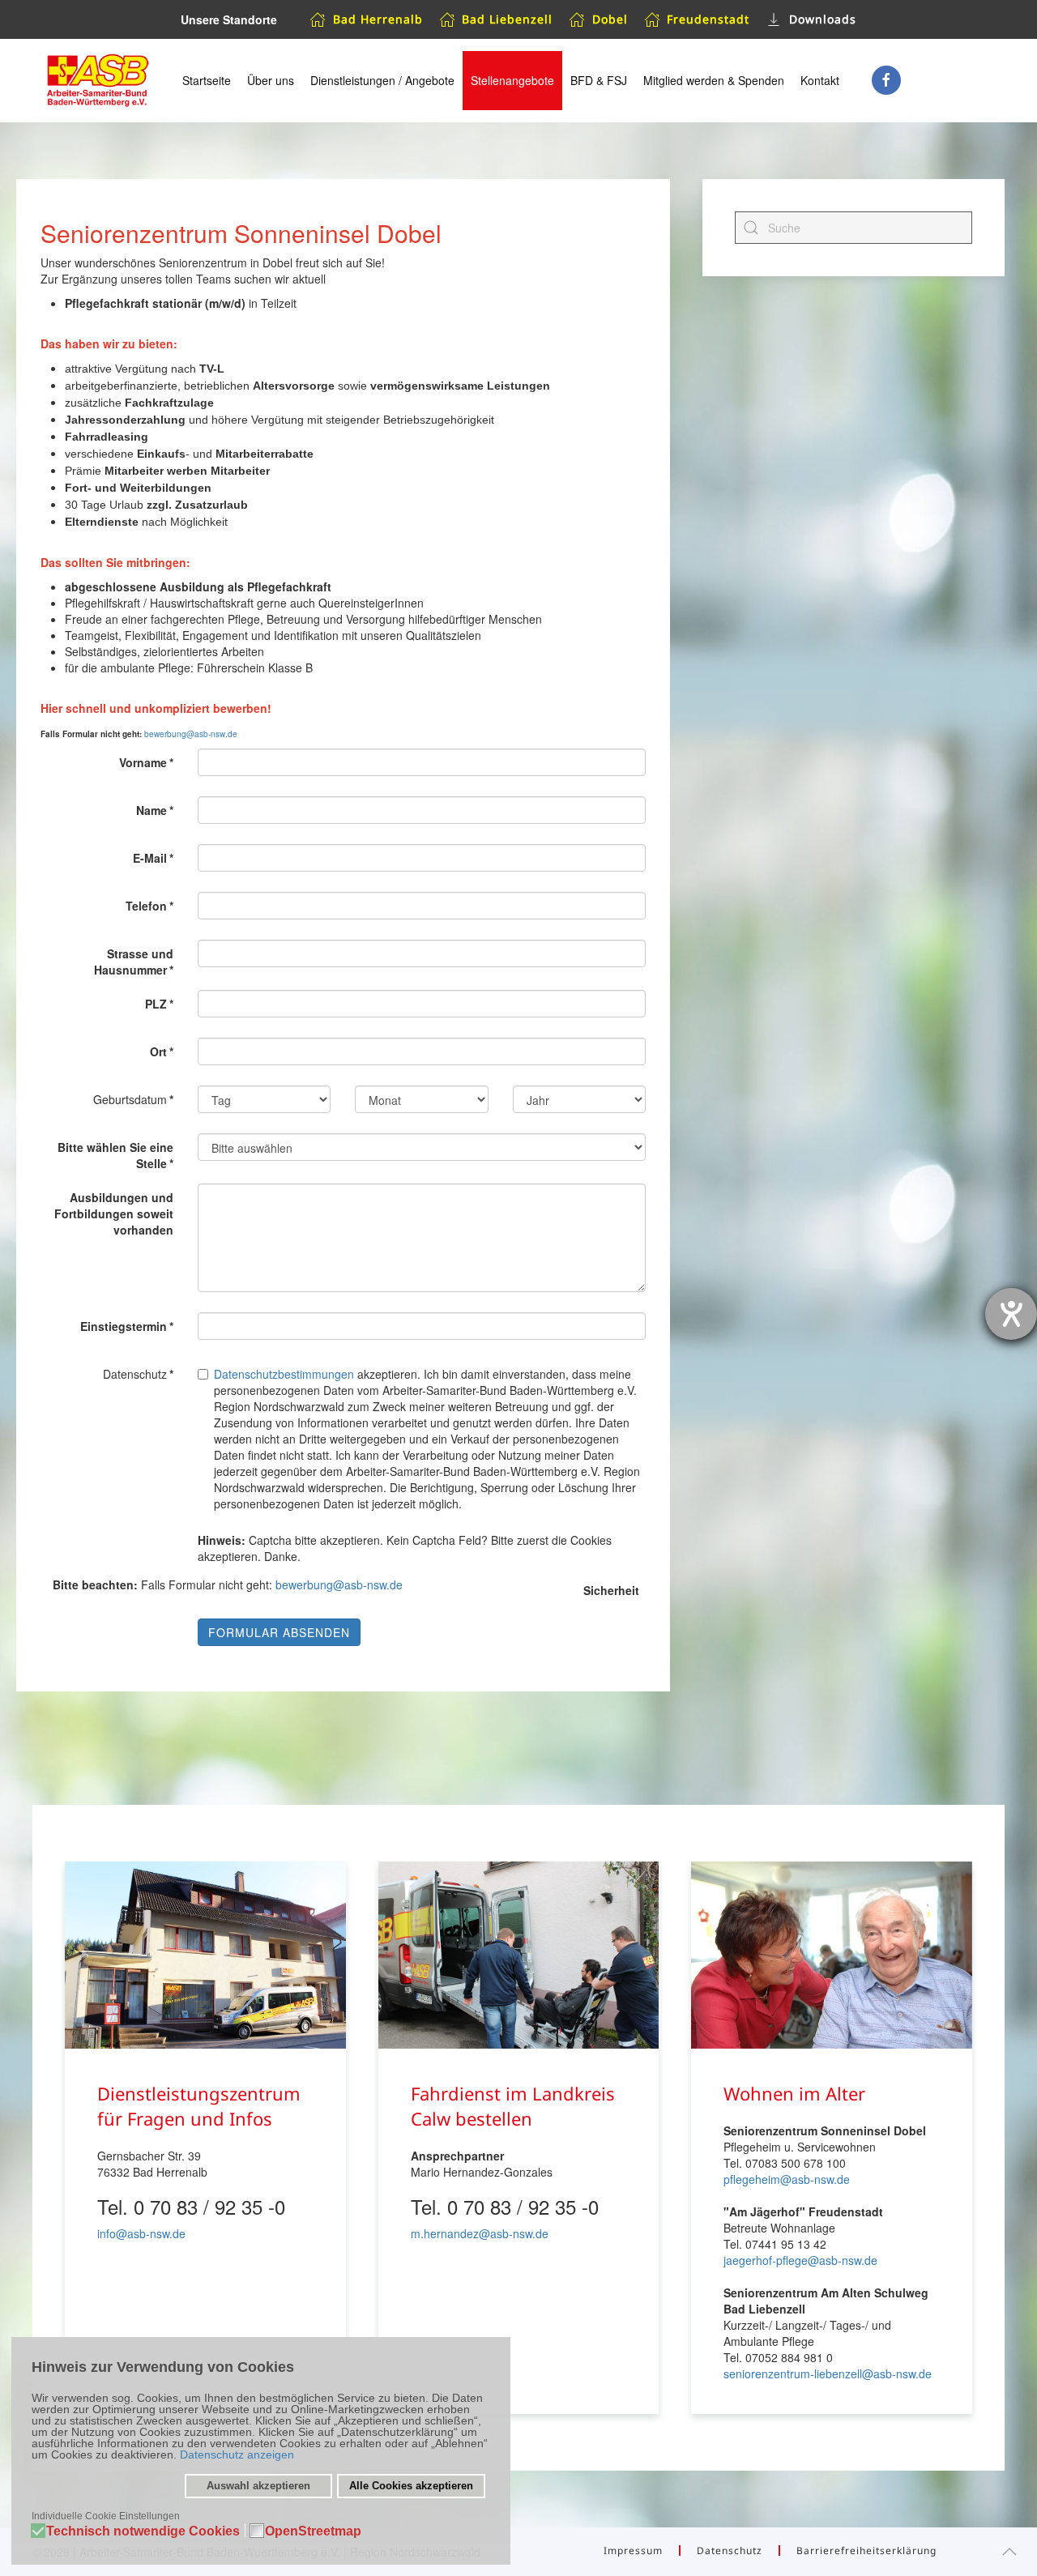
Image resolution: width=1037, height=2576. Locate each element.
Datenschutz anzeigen (237, 2454)
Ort (162, 1051)
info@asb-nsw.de (141, 2233)
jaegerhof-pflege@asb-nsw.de (800, 2260)
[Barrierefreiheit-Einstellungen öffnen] (1011, 1314)
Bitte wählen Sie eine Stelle (115, 1155)
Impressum (633, 2550)
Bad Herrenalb (378, 19)
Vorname (146, 762)
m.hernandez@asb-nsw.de (480, 2233)
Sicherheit (611, 1590)
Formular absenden (279, 1632)
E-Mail (153, 858)
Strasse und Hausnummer (134, 962)
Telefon (149, 906)
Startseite (207, 80)
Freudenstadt (708, 19)
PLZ (159, 1004)
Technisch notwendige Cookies (143, 2532)
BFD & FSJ (599, 80)
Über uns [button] (271, 80)
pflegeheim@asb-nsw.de (787, 2179)
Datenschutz (730, 2550)
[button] (1009, 2552)
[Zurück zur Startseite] (97, 81)
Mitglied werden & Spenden (714, 80)
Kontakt (820, 80)
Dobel (610, 19)
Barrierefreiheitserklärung (866, 2550)
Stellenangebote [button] (512, 80)
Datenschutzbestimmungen (284, 1374)
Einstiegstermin (127, 1326)
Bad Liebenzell (507, 19)
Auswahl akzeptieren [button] (258, 2486)
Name (155, 810)
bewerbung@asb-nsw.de (191, 734)
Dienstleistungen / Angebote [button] (382, 80)
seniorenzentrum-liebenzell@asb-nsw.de (828, 2373)
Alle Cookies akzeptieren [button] (411, 2486)
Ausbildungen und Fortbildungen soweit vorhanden (114, 1213)
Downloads (823, 19)
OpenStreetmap (313, 2532)
